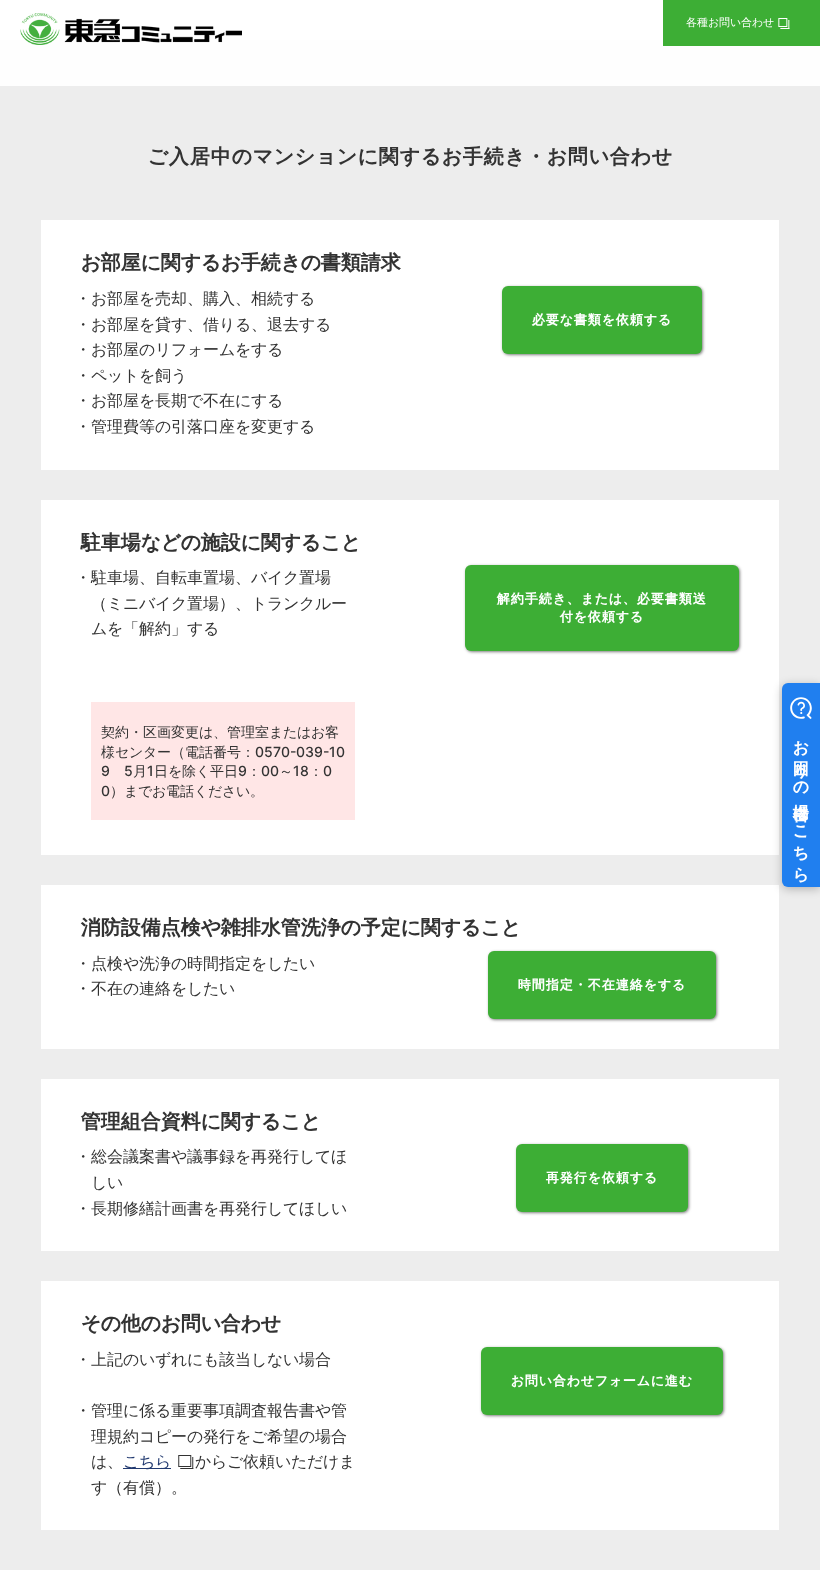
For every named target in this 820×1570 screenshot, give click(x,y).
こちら (147, 1461)
